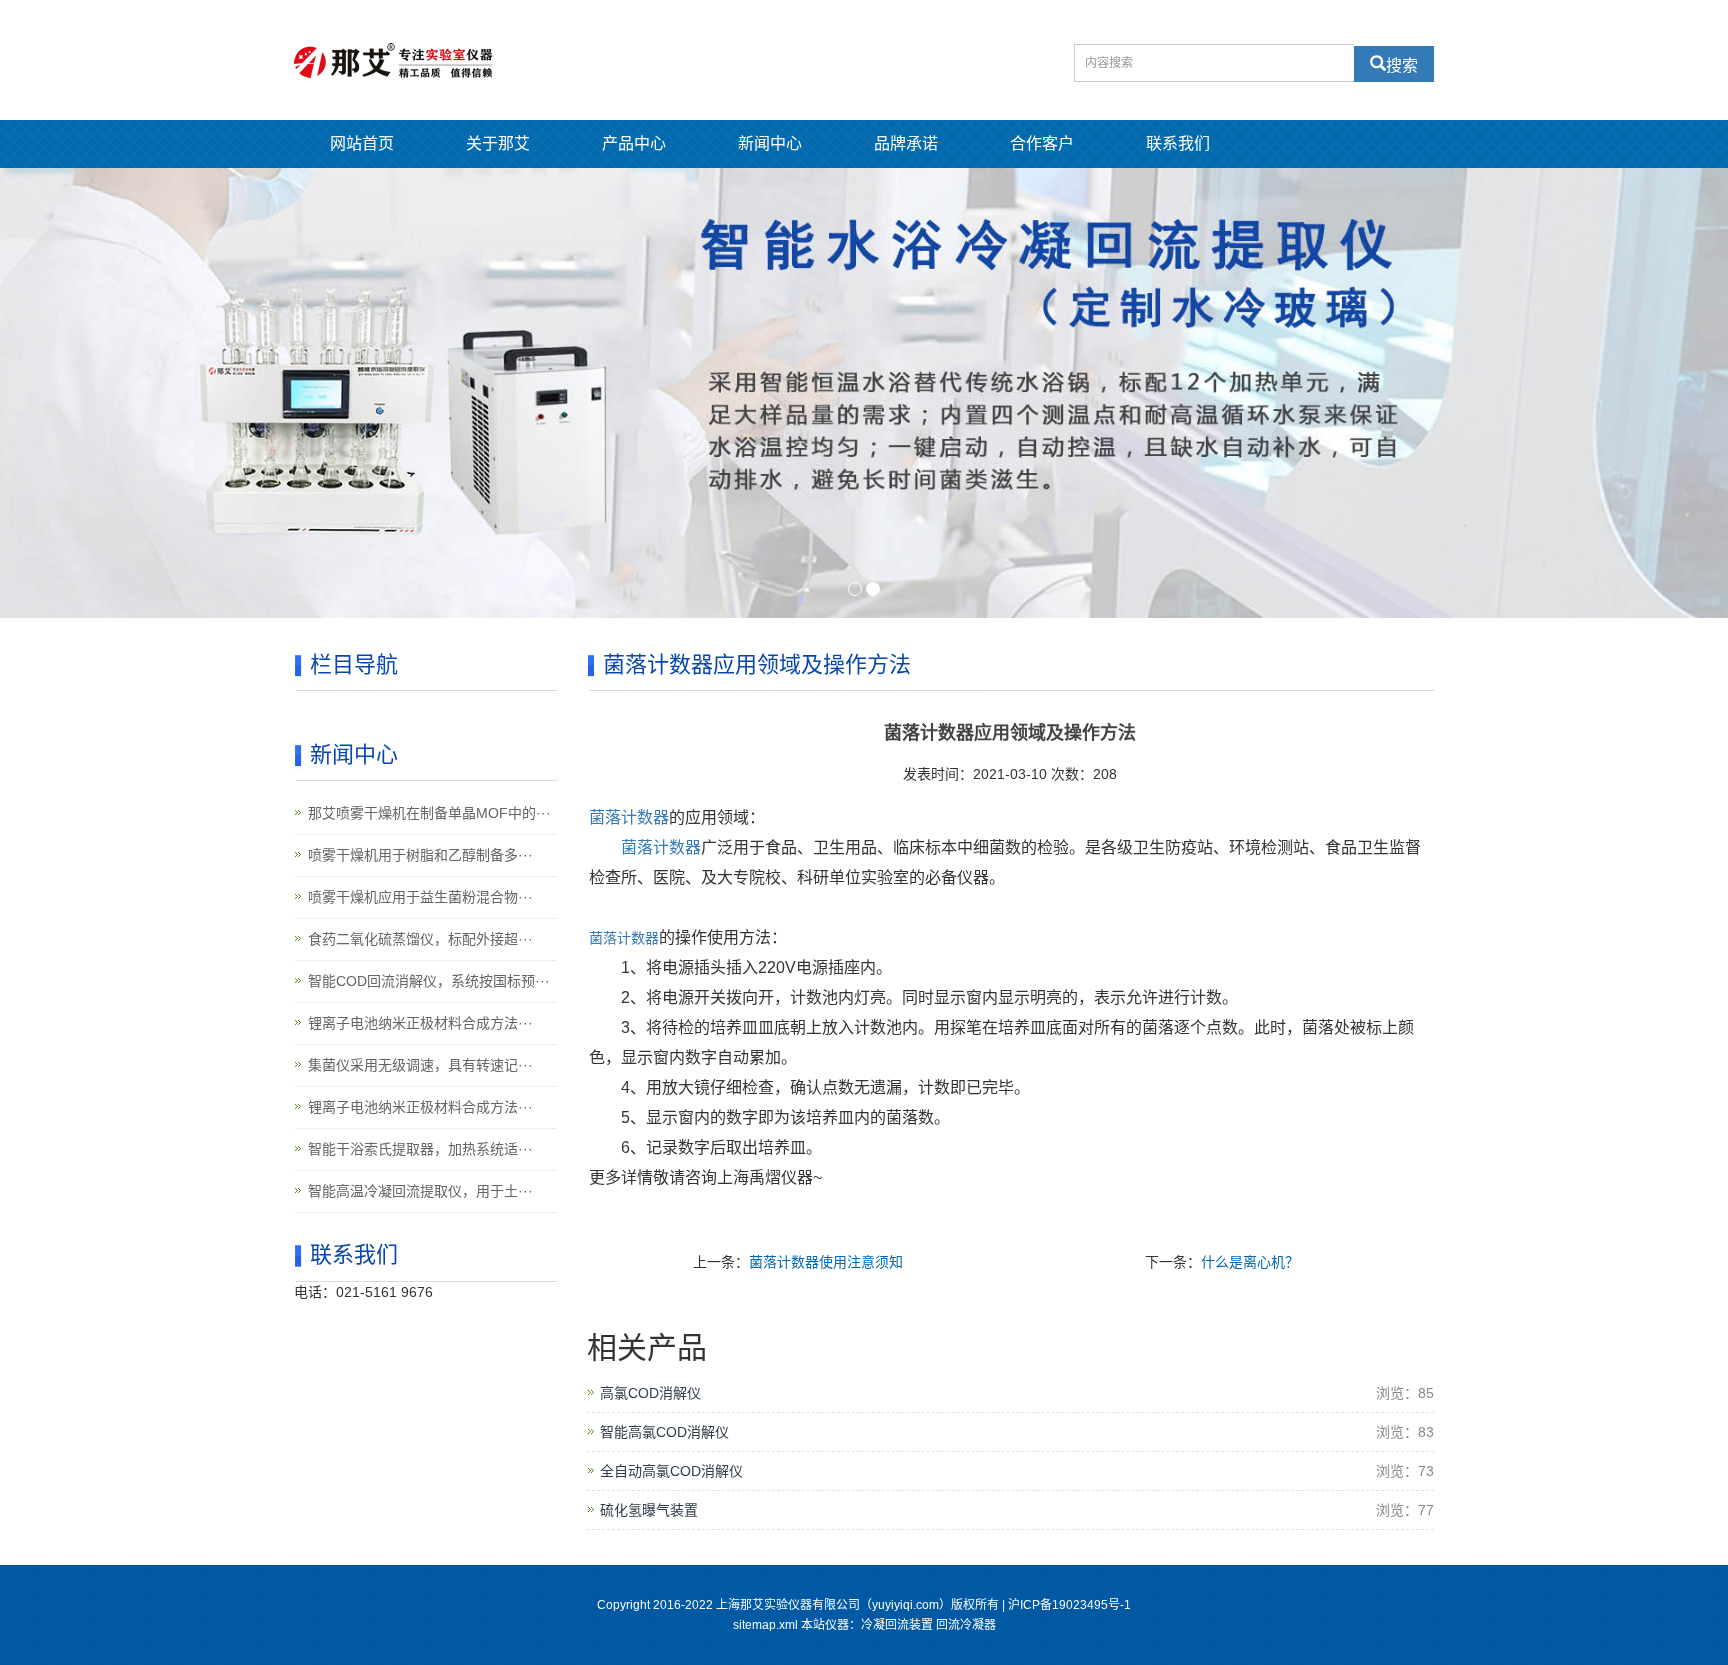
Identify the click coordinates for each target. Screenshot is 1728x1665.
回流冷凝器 (966, 1625)
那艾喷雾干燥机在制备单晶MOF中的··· (429, 813)
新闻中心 (770, 143)
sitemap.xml (765, 1625)
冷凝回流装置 (897, 1625)
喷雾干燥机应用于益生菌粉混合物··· (420, 897)
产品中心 (634, 143)
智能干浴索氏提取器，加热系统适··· (420, 1149)
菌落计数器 (624, 938)
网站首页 (362, 143)
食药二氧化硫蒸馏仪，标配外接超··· (420, 939)
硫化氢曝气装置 (649, 1510)
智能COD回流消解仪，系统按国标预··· (429, 981)
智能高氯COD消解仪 (664, 1432)
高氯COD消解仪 (650, 1393)
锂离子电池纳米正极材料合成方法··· (420, 1023)
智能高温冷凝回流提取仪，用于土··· (420, 1191)
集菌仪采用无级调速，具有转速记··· (420, 1065)
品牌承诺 (906, 143)
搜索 (1402, 63)
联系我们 (1178, 143)
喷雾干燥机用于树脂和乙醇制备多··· (420, 855)
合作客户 (1042, 143)
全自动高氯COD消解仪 (671, 1471)
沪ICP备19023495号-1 (1069, 1605)
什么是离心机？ (1250, 1262)
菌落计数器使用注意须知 (826, 1262)
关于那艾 (498, 143)
